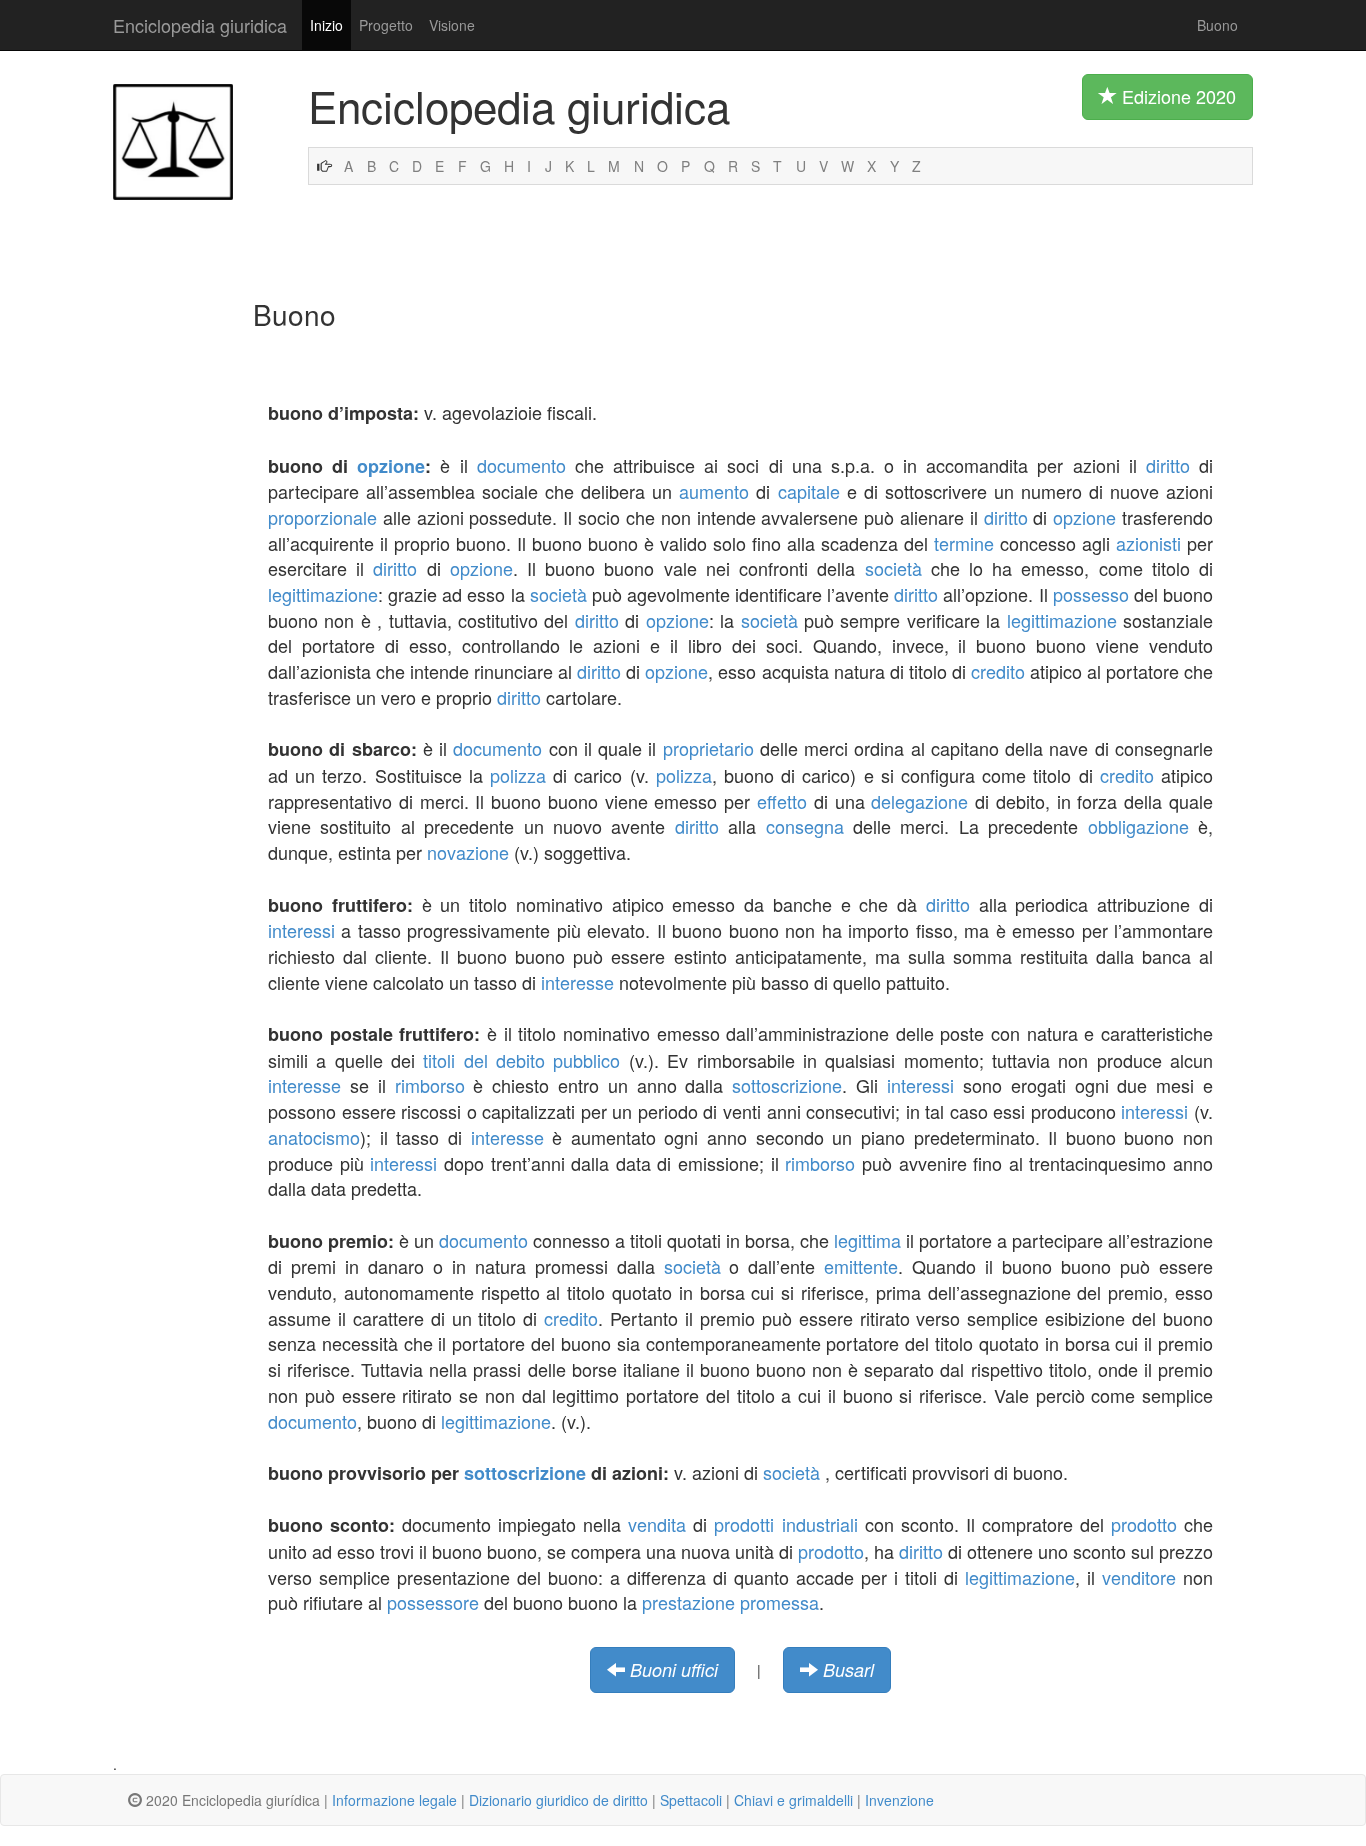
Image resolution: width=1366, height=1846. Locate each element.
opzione (391, 466)
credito (998, 671)
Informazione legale (394, 1800)
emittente (861, 1266)
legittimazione (323, 594)
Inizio (326, 25)
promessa (779, 1602)
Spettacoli (691, 1800)
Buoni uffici (674, 1669)
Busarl (848, 1669)
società (893, 568)
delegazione (919, 801)
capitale (809, 491)
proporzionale (322, 517)
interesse (577, 982)
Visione (452, 25)
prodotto (1144, 1524)
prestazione (688, 1602)
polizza (518, 775)
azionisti (1148, 543)
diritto (1168, 465)
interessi (301, 930)
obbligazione (1138, 826)
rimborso (430, 1085)
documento (521, 465)
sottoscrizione (787, 1085)
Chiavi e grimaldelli (793, 1800)
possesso (1091, 594)
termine (964, 543)
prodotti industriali (785, 1524)
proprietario (708, 748)
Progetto (386, 25)
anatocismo (314, 1137)
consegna (805, 826)
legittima (867, 1240)
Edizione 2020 (1176, 96)
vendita (657, 1524)
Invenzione (899, 1800)
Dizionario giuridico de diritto (558, 1800)
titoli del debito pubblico (521, 1060)
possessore (433, 1602)
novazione (468, 852)
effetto (782, 801)
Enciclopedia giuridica (200, 25)
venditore (1139, 1577)
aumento (714, 491)
